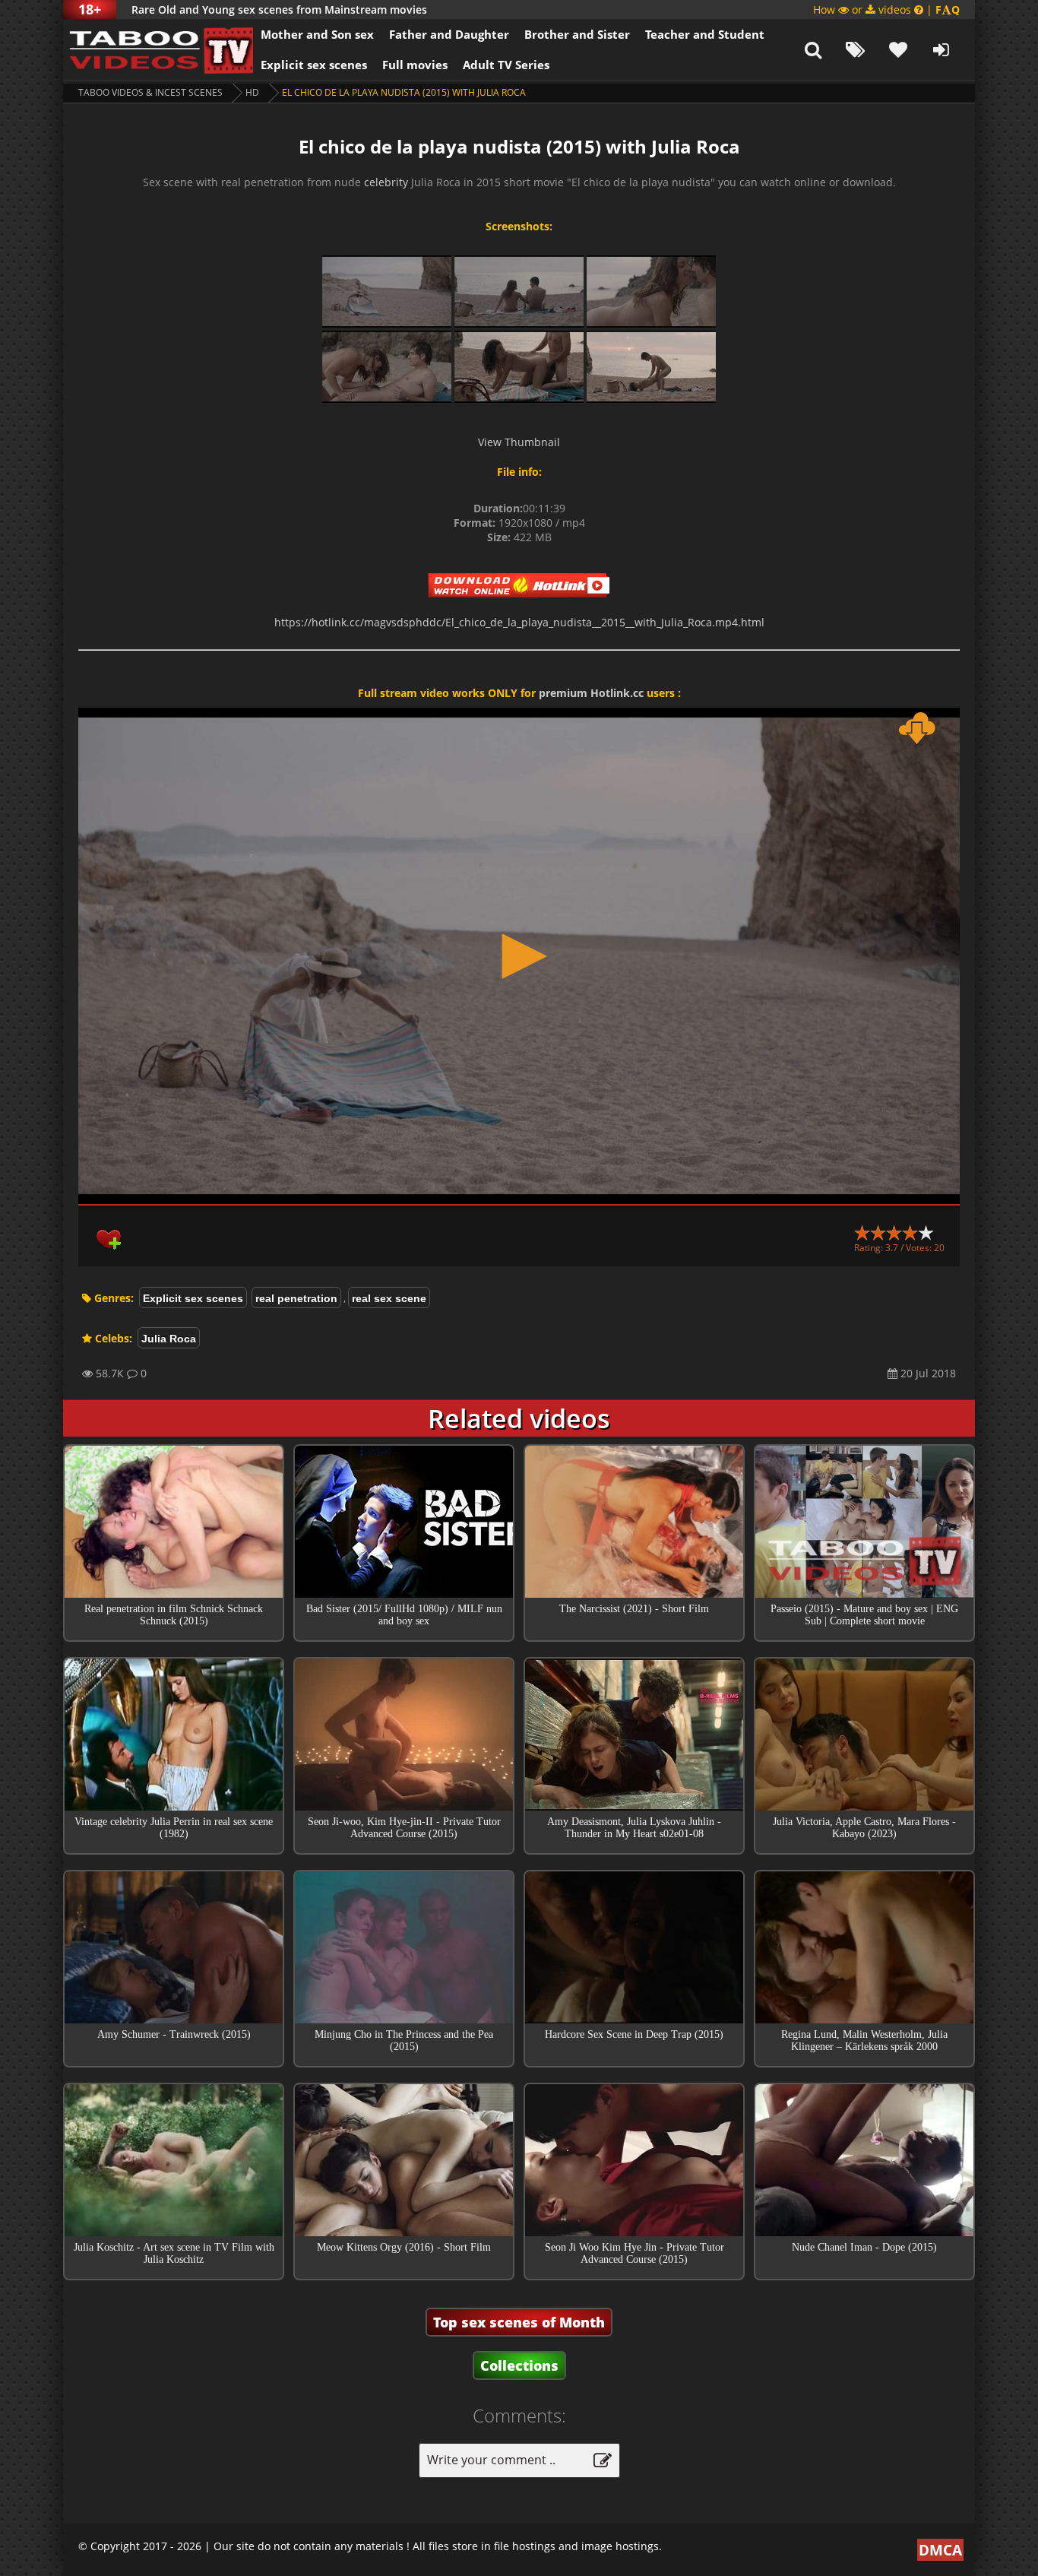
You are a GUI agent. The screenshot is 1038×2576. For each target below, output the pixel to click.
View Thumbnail (519, 442)
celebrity (386, 182)
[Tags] (856, 49)
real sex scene (389, 1298)
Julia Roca (169, 1339)
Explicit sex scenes (314, 65)
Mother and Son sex (317, 34)
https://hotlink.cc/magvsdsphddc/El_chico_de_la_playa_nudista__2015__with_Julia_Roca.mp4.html (519, 622)
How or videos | (886, 10)
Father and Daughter (449, 34)
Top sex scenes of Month (519, 2322)
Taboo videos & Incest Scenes (150, 92)
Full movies (415, 65)
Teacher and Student (705, 34)
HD (252, 92)
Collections (519, 2365)
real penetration (296, 1298)
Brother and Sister (577, 34)
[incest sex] (158, 49)
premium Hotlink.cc (591, 693)
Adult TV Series (506, 65)
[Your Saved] (898, 49)
